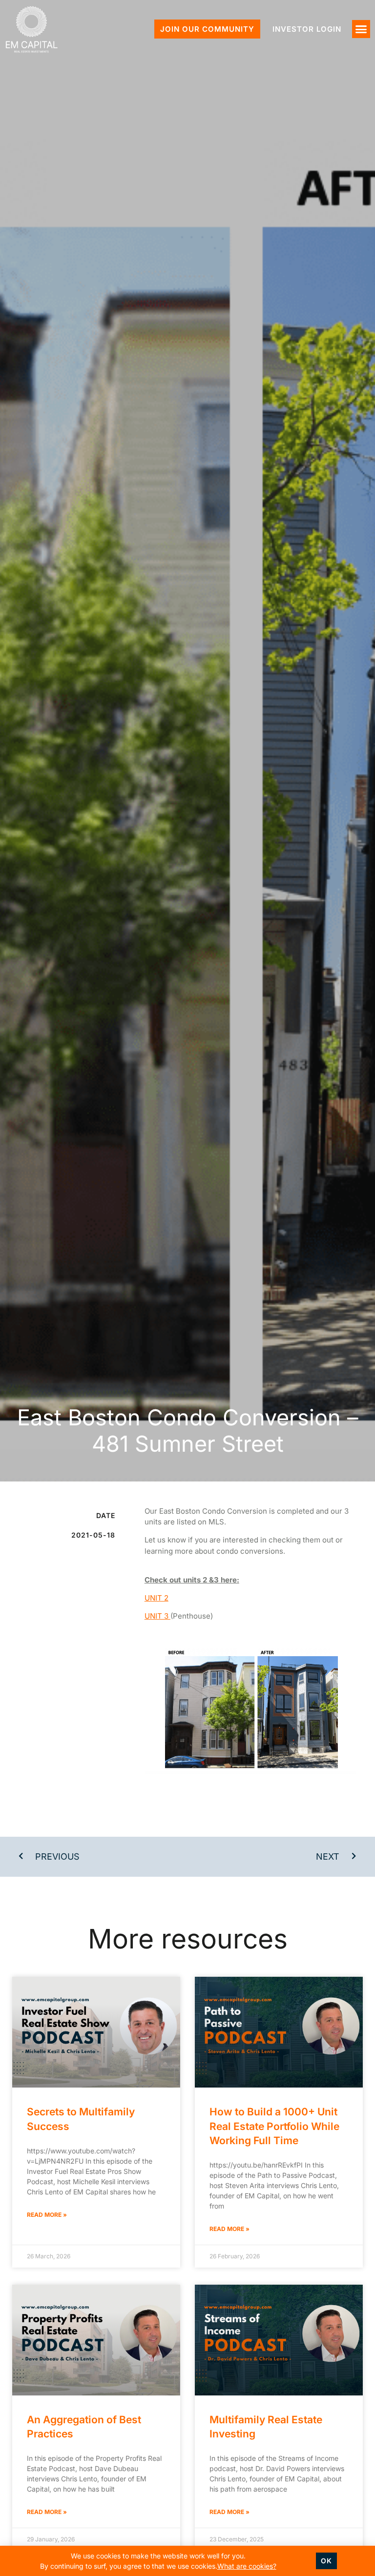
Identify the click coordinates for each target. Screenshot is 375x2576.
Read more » (47, 2215)
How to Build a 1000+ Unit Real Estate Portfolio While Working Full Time (274, 2126)
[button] (361, 29)
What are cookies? (247, 2566)
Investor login (307, 29)
